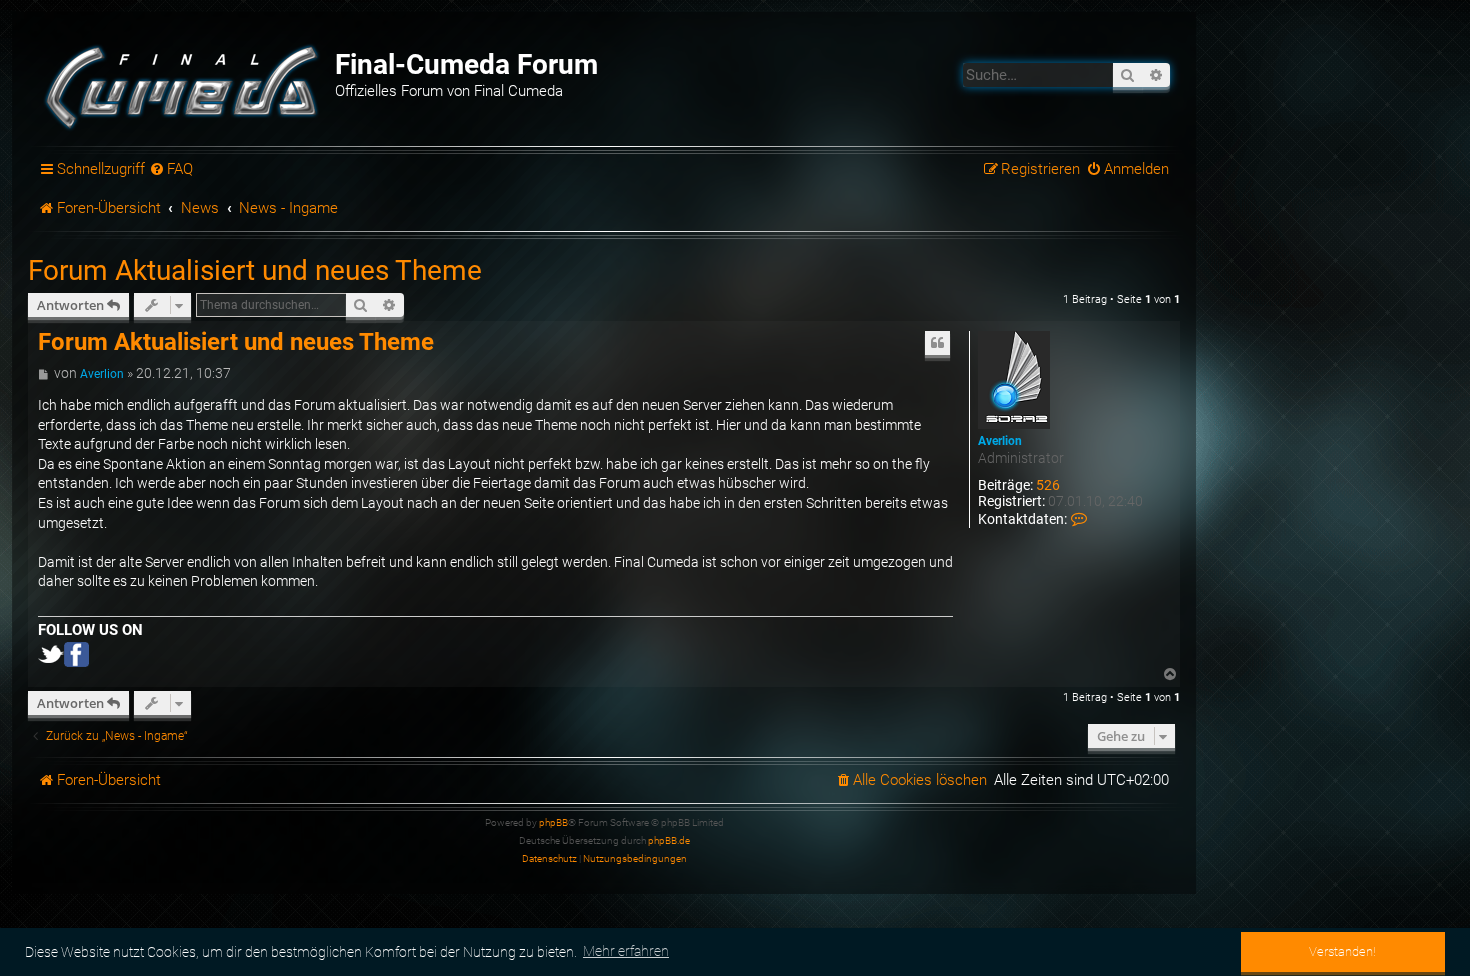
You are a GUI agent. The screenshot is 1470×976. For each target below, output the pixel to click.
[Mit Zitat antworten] (938, 343)
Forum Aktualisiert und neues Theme (255, 270)
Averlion (1000, 441)
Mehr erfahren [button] (626, 951)
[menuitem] (172, 170)
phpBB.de (669, 840)
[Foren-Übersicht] (184, 85)
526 (1048, 485)
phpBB (553, 822)
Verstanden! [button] (1342, 951)
